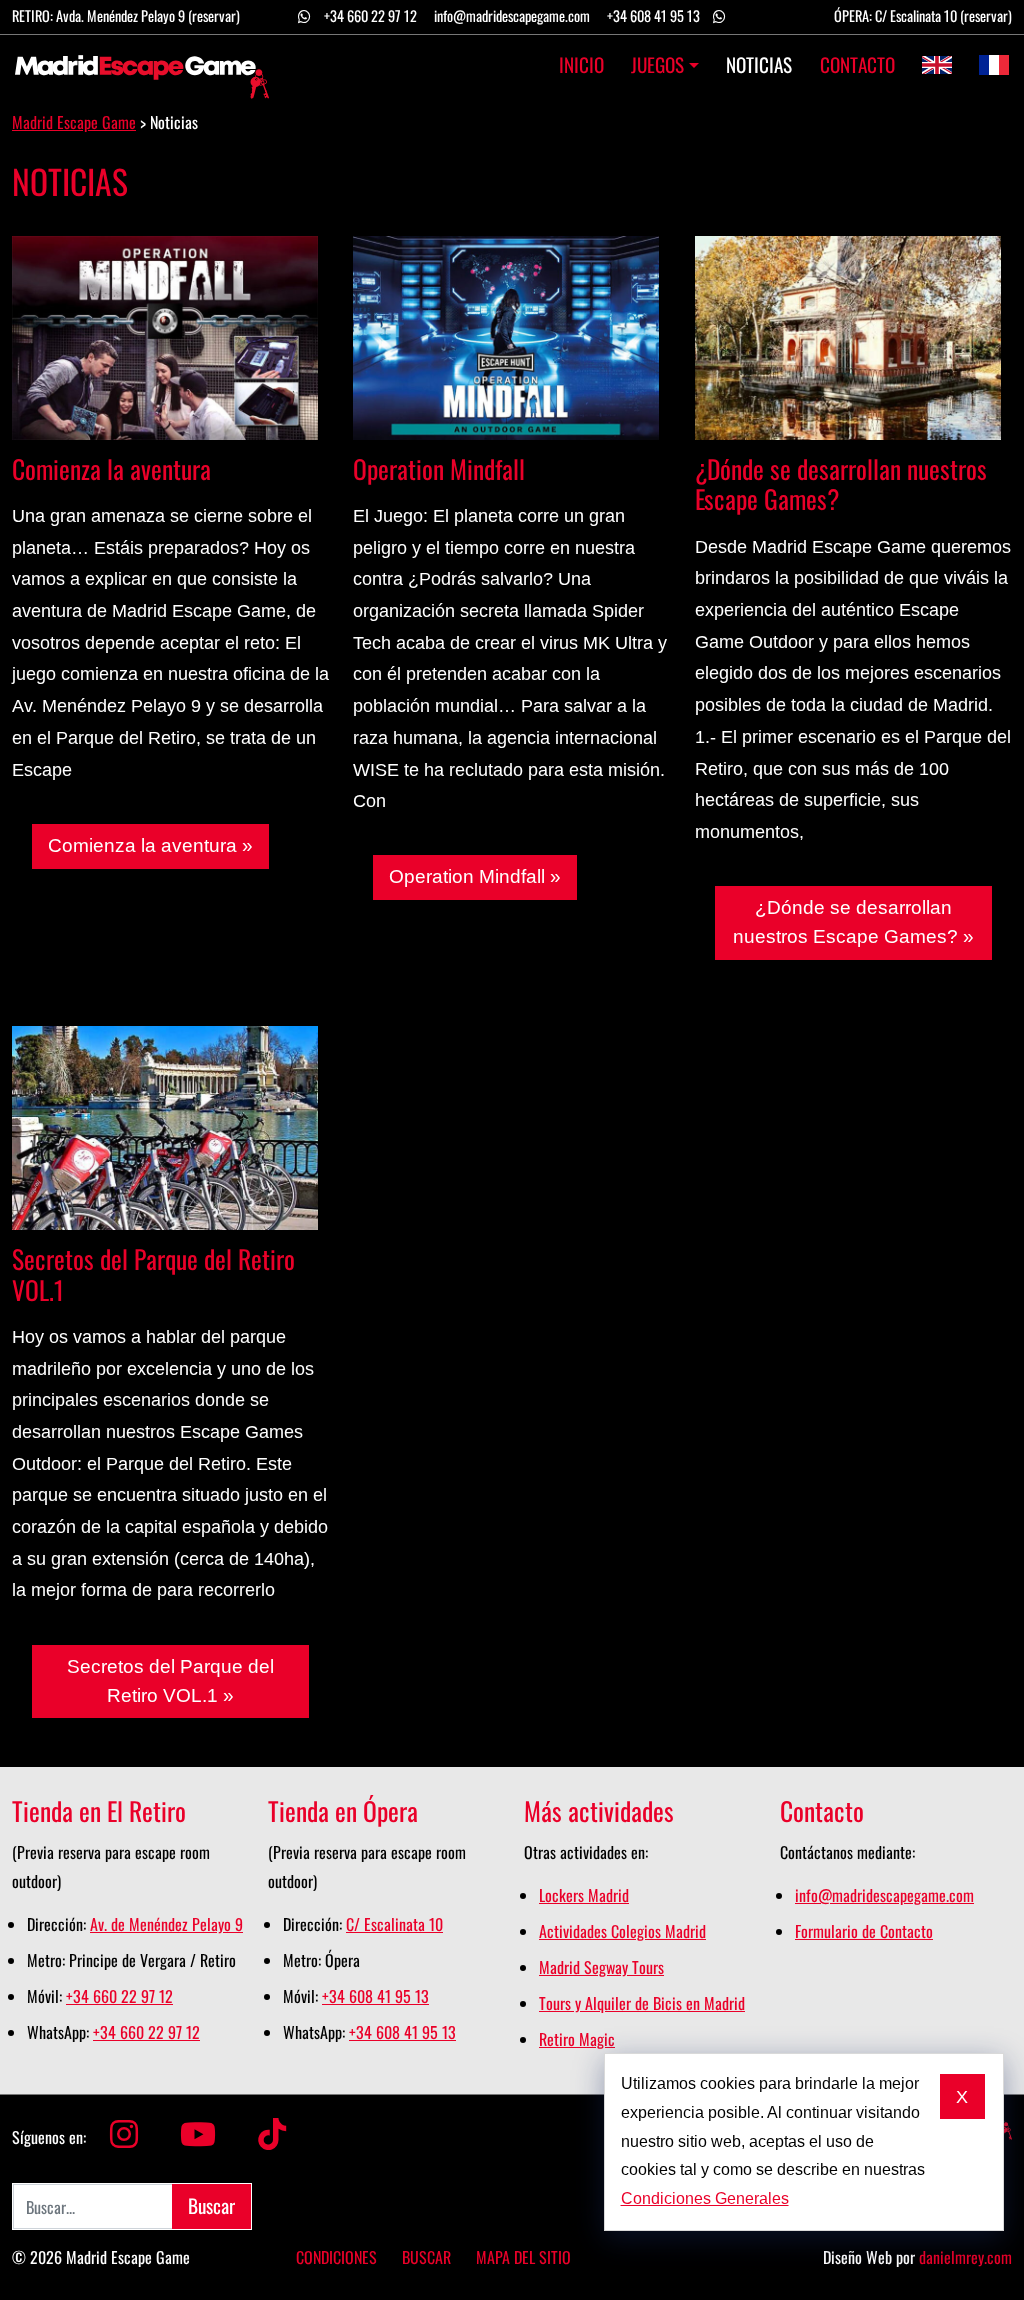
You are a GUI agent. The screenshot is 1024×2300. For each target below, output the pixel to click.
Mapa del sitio (523, 2257)
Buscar (426, 2257)
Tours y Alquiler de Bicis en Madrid (642, 2003)
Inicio (581, 65)
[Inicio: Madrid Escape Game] (142, 65)
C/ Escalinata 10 (394, 1924)
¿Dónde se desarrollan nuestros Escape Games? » (853, 922)
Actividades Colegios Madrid (622, 1931)
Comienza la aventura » (150, 845)
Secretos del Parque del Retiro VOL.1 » (170, 1681)
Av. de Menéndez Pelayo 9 (166, 1924)
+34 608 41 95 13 (653, 15)
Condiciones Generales (705, 2198)
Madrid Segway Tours (601, 1967)
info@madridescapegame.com (512, 15)
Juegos (657, 65)
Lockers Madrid (584, 1895)
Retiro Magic (577, 2039)
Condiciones (336, 2257)
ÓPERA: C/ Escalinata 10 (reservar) (923, 15)
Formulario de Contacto (864, 1931)
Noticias (759, 65)
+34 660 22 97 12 (370, 15)
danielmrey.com (965, 2257)
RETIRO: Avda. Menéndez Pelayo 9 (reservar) (126, 15)
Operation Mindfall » (475, 876)
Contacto (857, 65)
